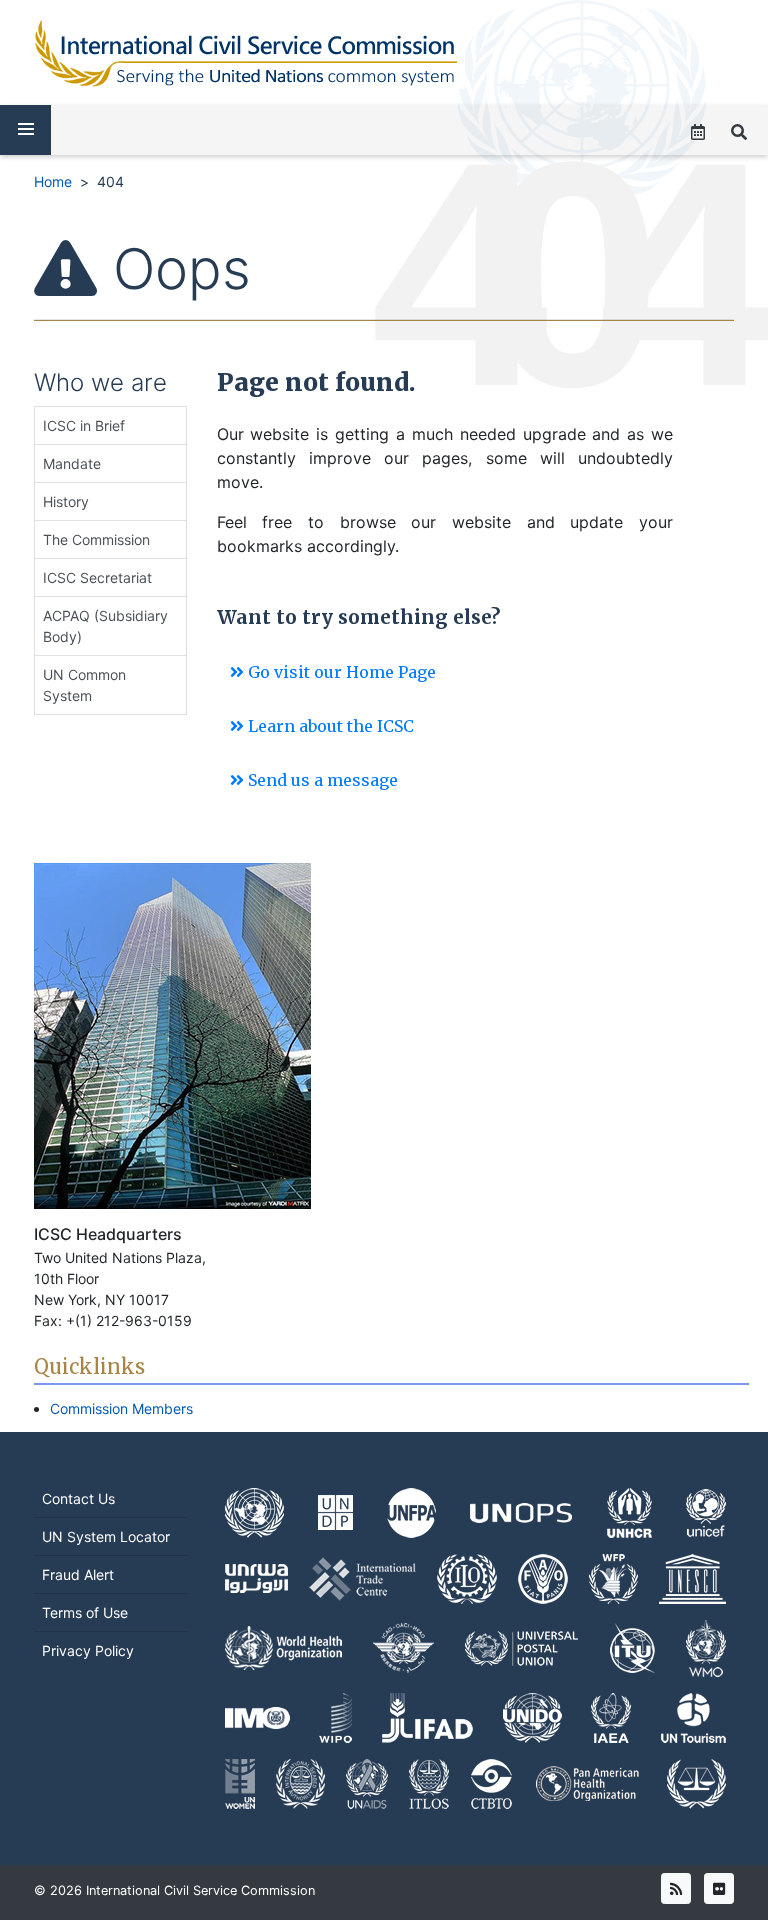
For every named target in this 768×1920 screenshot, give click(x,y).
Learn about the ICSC (329, 726)
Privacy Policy (88, 1650)
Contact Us (78, 1498)
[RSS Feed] (676, 1888)
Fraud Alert (78, 1574)
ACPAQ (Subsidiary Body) (105, 626)
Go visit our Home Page (340, 672)
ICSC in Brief (84, 425)
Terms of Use (85, 1612)
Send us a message (321, 780)
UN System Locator (106, 1536)
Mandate (72, 463)
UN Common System (84, 685)
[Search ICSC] (739, 132)
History (66, 501)
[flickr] (719, 1888)
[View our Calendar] (698, 132)
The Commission (96, 539)
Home (53, 181)
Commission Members (121, 1408)
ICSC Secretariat (97, 577)
